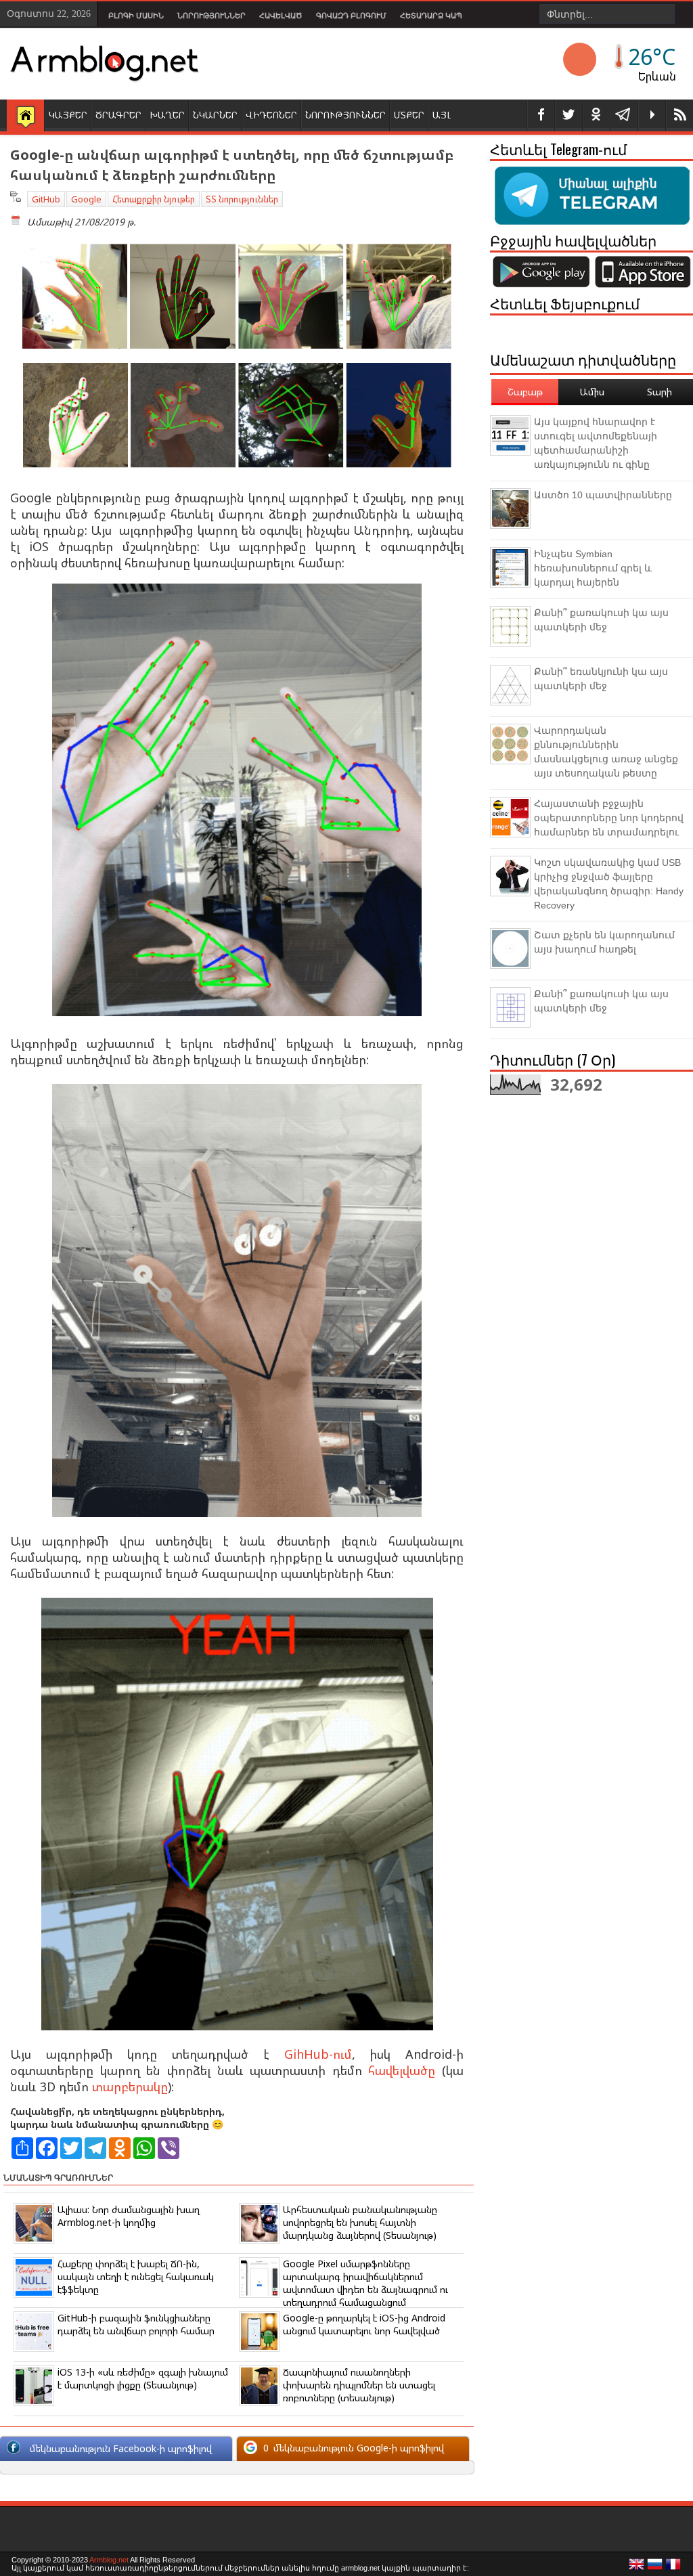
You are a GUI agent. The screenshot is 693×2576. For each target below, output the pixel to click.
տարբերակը (130, 2087)
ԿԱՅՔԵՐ (68, 115)
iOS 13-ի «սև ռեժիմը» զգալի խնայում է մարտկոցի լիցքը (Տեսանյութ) (143, 2378)
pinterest (596, 115)
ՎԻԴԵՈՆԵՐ (271, 115)
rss (679, 115)
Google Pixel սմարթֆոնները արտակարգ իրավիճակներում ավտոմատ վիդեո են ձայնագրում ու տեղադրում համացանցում (365, 2283)
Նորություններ (211, 16)
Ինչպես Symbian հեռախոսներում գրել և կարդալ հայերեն (593, 568)
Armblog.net (109, 2560)
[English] (637, 2568)
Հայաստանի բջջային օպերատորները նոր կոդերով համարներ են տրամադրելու (609, 818)
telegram (624, 115)
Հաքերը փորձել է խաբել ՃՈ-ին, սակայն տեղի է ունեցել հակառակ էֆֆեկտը (136, 2276)
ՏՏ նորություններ (242, 199)
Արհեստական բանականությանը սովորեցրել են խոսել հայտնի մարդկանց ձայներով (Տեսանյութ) (360, 2222)
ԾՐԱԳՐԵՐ (118, 115)
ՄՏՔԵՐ (409, 115)
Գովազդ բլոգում (351, 16)
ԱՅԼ (442, 115)
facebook (541, 115)
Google (86, 199)
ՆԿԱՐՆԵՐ (215, 115)
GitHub (46, 199)
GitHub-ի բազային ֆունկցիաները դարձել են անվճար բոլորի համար (136, 2324)
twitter (568, 115)
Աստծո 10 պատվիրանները (603, 495)
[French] (673, 2568)
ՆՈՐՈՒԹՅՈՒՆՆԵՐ (345, 115)
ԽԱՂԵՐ (167, 115)
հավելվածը (402, 2070)
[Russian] (655, 2568)
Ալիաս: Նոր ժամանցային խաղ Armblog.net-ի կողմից (129, 2216)
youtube (652, 115)
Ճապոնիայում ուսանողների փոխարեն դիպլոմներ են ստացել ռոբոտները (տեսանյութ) (359, 2385)
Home (25, 116)
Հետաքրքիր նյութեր (154, 199)
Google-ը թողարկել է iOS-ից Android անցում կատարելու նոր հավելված (364, 2324)
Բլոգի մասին (136, 16)
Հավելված (281, 16)
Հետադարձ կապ (431, 16)
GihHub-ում (318, 2054)
